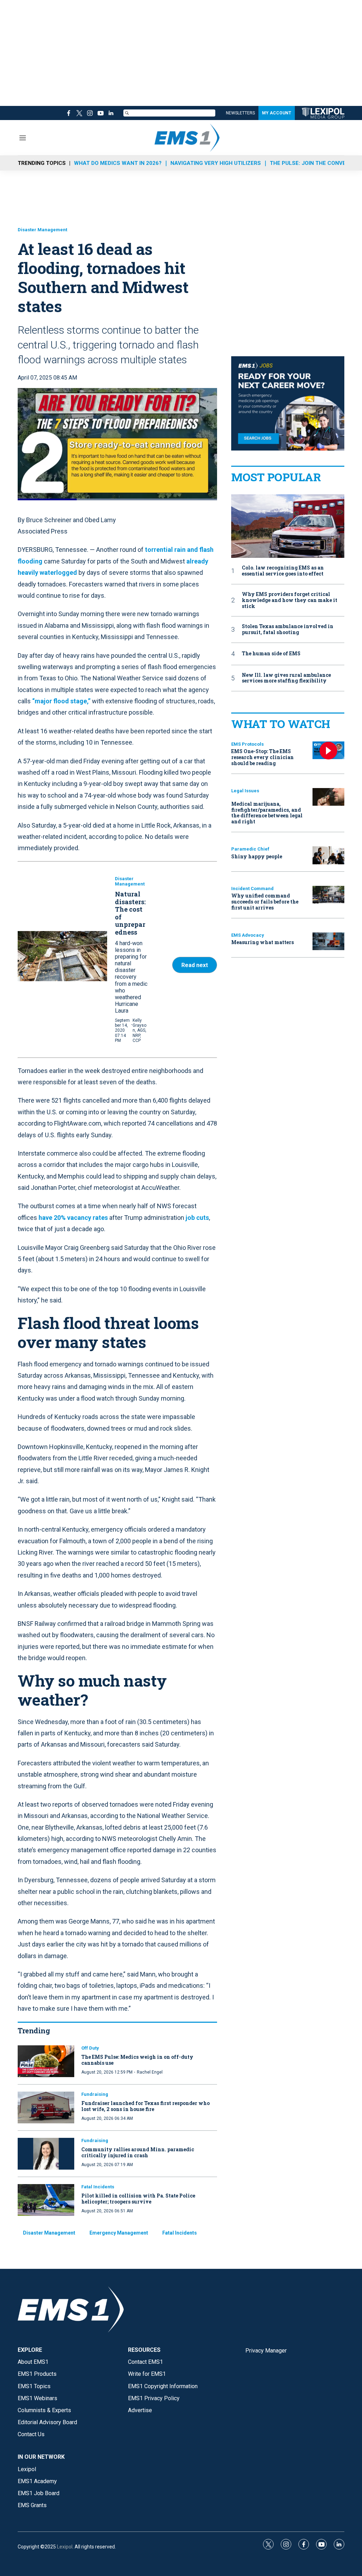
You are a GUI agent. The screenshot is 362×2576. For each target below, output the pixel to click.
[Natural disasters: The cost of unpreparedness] (62, 956)
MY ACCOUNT (277, 113)
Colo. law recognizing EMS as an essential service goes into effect (283, 571)
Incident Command (252, 889)
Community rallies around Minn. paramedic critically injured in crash (138, 2152)
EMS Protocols (247, 744)
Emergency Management (119, 2233)
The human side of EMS (271, 654)
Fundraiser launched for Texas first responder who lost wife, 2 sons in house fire (145, 2106)
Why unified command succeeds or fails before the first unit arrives (265, 902)
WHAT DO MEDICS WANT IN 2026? (118, 163)
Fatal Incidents (98, 2187)
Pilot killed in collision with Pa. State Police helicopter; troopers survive (138, 2199)
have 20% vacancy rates (73, 1218)
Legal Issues (245, 791)
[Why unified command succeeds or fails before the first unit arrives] (328, 895)
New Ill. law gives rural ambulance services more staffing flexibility (286, 678)
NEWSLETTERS (240, 113)
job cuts (197, 1218)
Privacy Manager (266, 2351)
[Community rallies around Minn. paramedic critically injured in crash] (46, 2154)
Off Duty (90, 2048)
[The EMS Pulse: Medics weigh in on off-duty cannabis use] (46, 2061)
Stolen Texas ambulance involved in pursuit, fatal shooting (288, 630)
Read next (195, 965)
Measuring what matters (262, 942)
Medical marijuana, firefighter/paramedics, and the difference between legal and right (267, 813)
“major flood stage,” (61, 701)
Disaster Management (42, 230)
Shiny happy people (257, 856)
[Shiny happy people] (328, 855)
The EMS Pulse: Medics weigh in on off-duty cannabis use (137, 2060)
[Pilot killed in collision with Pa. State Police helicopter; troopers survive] (46, 2200)
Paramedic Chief (250, 849)
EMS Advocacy (248, 935)
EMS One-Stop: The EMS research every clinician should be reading (262, 757)
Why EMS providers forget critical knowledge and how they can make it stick (290, 600)
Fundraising (95, 2094)
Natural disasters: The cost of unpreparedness (130, 913)
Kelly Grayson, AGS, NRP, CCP (139, 1031)
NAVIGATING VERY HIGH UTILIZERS (216, 163)
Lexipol (65, 2547)
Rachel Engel (150, 2072)
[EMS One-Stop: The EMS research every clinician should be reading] (328, 750)
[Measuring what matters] (328, 941)
